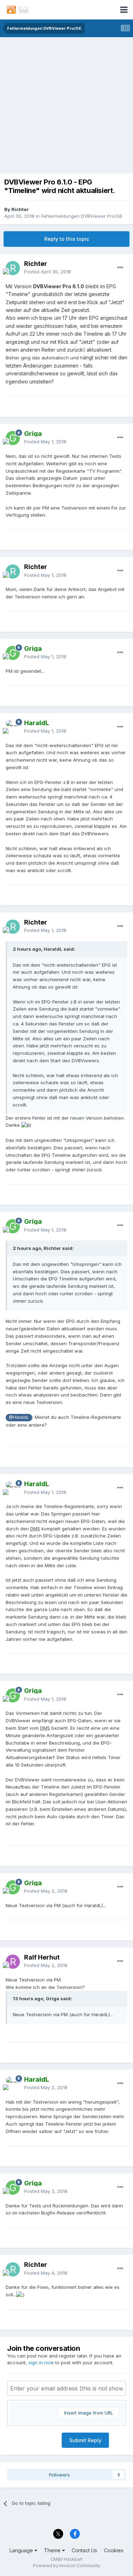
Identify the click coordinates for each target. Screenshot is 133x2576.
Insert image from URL (89, 2413)
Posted (48, 272)
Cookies (114, 2550)
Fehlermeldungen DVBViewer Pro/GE (82, 216)
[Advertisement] (66, 107)
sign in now (41, 2362)
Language (22, 2550)
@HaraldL (19, 1417)
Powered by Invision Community (67, 2566)
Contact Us (84, 2550)
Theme (53, 2550)
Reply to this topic (67, 239)
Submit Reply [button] (85, 2440)
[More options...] (120, 268)
